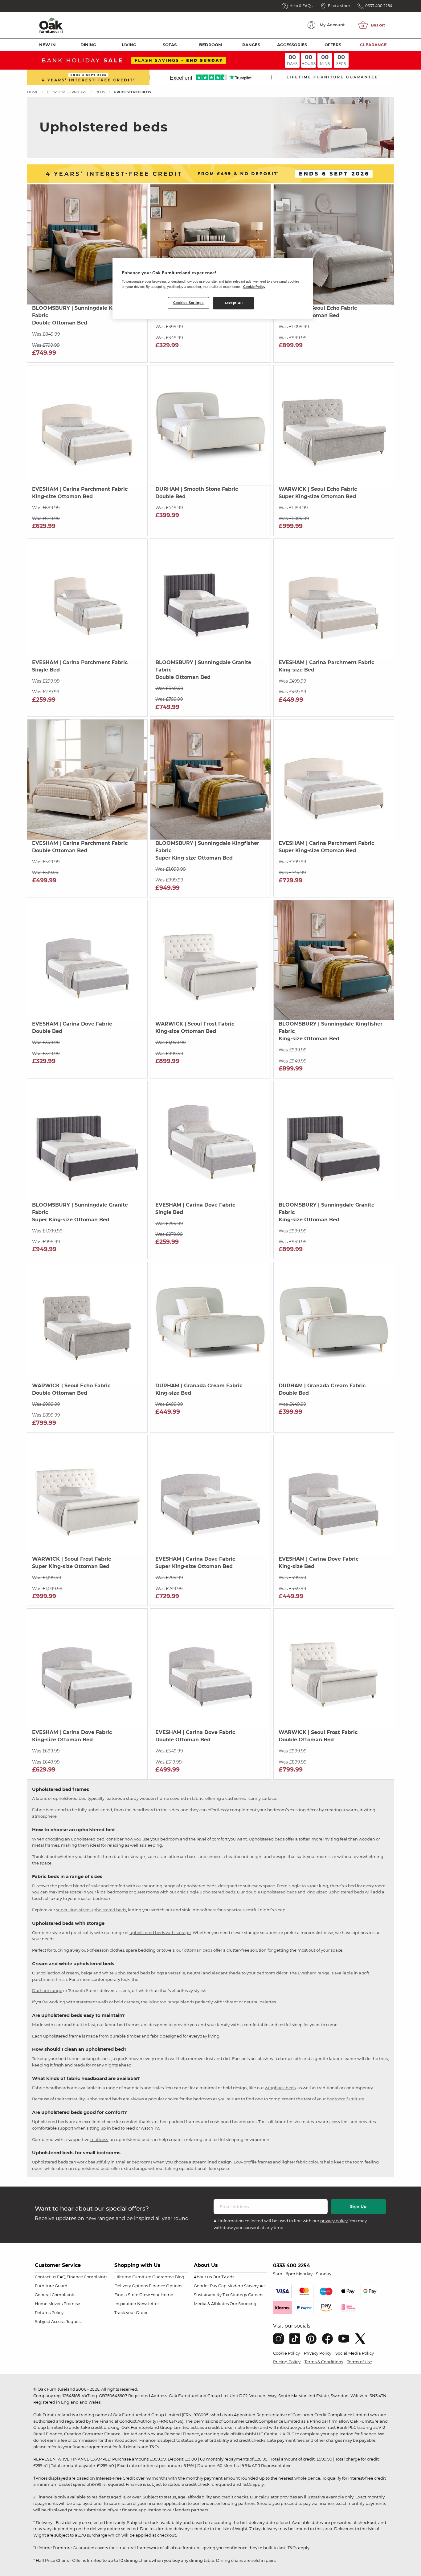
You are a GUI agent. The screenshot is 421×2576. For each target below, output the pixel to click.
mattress (99, 2139)
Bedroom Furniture (67, 92)
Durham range (47, 1990)
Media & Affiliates (211, 2304)
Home (33, 92)
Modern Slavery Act (247, 2286)
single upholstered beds (211, 1892)
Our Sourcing (243, 2304)
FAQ (61, 2277)
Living (129, 45)
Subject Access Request (58, 2321)
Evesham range (314, 1973)
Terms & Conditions (324, 2362)
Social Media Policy (355, 2353)
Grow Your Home (156, 2295)
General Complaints (55, 2295)
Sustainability (208, 2295)
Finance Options (166, 2286)
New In (47, 45)
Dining (88, 45)
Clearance (373, 45)
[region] (213, 288)
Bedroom (211, 45)
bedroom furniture (345, 2099)
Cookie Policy (286, 2353)
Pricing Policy (287, 2362)
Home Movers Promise (57, 2304)
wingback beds (280, 2088)
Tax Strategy (235, 2295)
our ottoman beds (194, 1950)
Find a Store (126, 2295)
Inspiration (125, 2304)
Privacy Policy (318, 2353)
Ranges (251, 45)
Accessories (292, 45)
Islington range (164, 2002)
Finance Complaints (87, 2277)
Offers (333, 45)
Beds (100, 92)
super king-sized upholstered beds (91, 1910)
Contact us (45, 2277)
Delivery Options (131, 2286)
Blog (180, 2277)
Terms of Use (360, 2362)
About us (203, 2277)
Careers (256, 2295)
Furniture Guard (51, 2286)
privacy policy (334, 2221)
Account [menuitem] (332, 25)
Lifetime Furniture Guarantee (144, 2277)
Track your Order (131, 2312)
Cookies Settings (188, 303)
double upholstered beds (271, 1892)
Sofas (170, 45)
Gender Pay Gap (210, 2286)
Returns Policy (49, 2312)
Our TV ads (223, 2277)
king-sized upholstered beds (335, 1892)
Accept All (234, 303)
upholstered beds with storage (160, 1933)
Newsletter (148, 2304)
